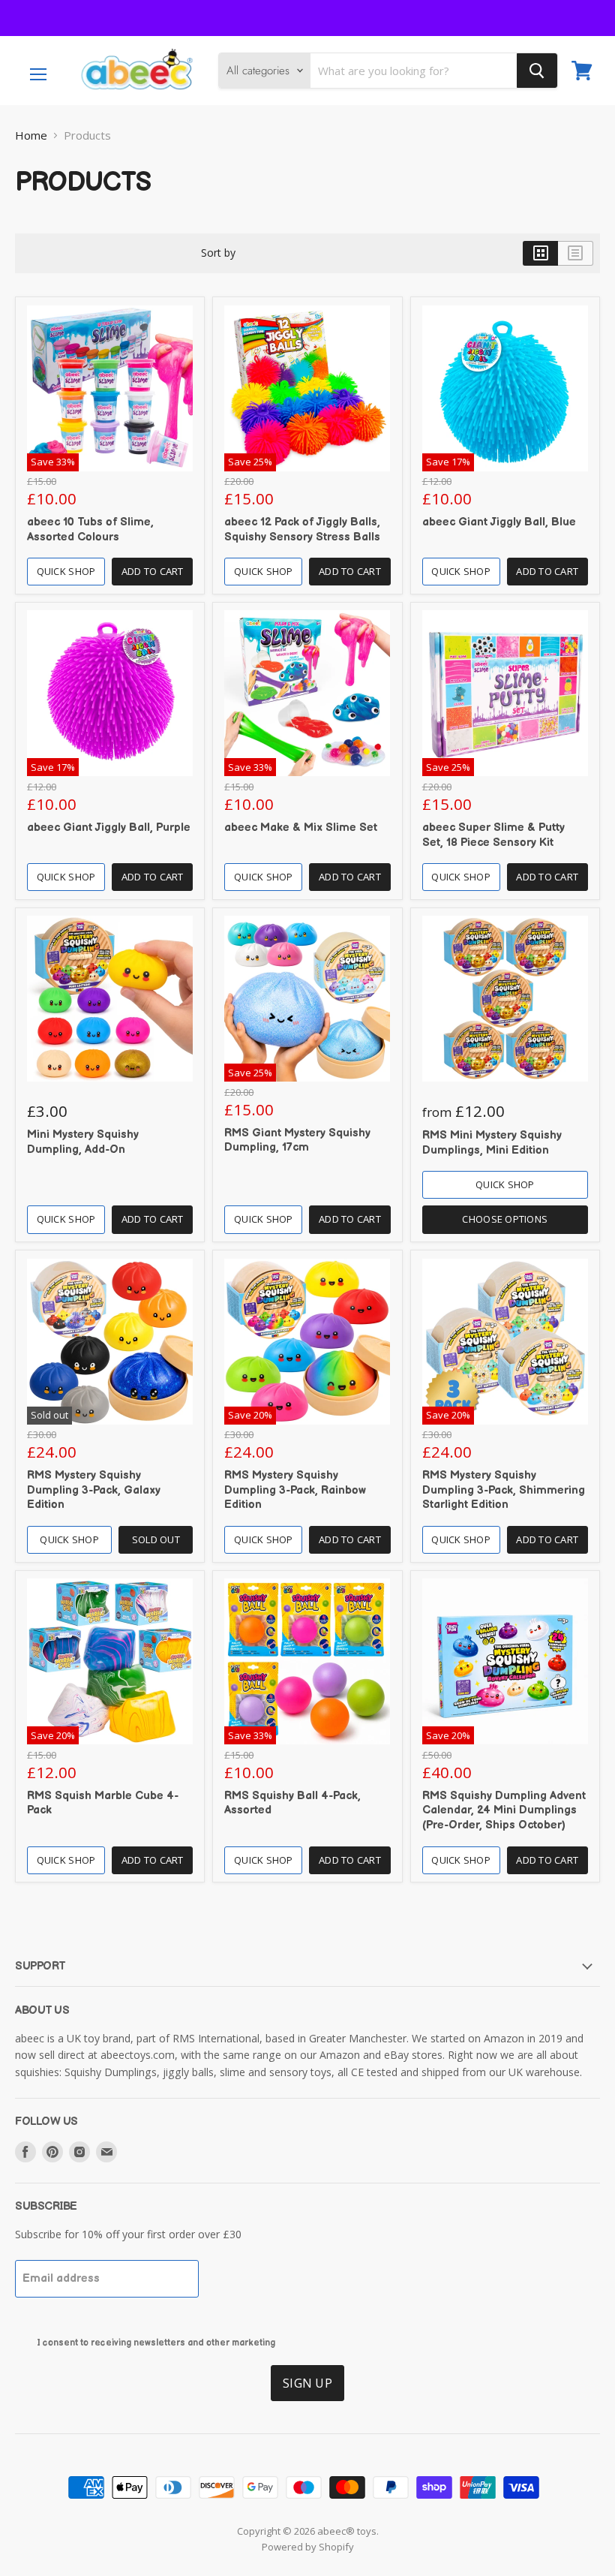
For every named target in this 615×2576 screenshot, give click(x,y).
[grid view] (540, 253)
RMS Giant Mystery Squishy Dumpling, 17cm (297, 1141)
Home (31, 135)
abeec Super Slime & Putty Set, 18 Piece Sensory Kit (493, 835)
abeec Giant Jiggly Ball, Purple (109, 828)
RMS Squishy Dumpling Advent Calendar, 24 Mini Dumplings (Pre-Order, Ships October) (504, 1810)
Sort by (218, 253)
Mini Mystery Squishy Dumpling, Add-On (83, 1142)
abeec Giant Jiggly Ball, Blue (499, 522)
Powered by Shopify (308, 2547)
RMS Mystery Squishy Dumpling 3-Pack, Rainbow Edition (295, 1490)
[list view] (576, 253)
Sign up (307, 2383)
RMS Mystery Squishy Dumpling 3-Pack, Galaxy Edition (94, 1490)
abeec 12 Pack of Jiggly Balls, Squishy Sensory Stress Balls (302, 530)
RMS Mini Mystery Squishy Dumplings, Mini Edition (492, 1143)
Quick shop (66, 571)
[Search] (537, 71)
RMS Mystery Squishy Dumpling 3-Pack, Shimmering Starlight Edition (504, 1490)
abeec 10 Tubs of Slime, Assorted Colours (90, 530)
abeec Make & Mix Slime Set (301, 828)
